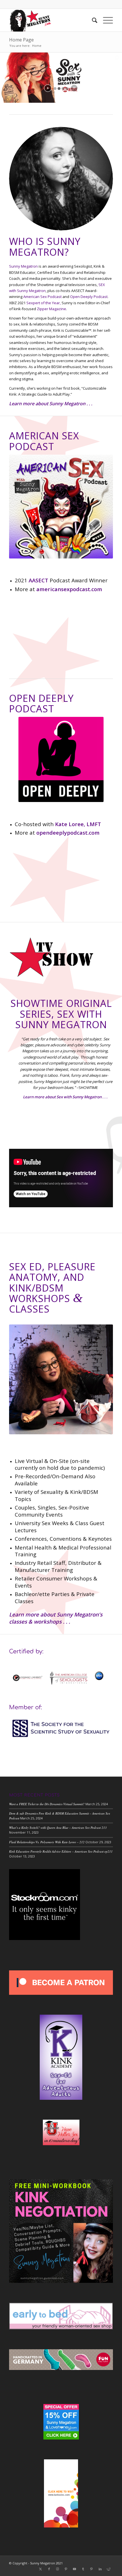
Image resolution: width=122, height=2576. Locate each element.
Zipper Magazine (51, 309)
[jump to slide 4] (67, 89)
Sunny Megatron (23, 266)
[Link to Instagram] (58, 2569)
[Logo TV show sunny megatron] (52, 957)
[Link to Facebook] (49, 2569)
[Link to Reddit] (109, 2569)
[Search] (92, 20)
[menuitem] (92, 20)
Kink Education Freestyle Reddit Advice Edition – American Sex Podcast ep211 (61, 1851)
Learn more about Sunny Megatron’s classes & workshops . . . (56, 1618)
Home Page (21, 40)
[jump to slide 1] (55, 89)
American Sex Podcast (42, 297)
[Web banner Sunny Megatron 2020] (51, 20)
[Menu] (105, 20)
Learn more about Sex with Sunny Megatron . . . (65, 1097)
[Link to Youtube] (75, 2569)
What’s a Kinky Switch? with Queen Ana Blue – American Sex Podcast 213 (58, 1827)
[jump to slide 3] (63, 89)
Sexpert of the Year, (44, 303)
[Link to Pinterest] (66, 2569)
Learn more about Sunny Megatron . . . (51, 404)
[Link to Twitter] (41, 2569)
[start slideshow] (48, 88)
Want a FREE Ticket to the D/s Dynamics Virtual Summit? (47, 1804)
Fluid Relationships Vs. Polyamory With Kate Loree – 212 (47, 1842)
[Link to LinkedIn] (100, 2569)
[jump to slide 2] (59, 89)
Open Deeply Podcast (89, 297)
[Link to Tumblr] (83, 2569)
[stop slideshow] (74, 88)
